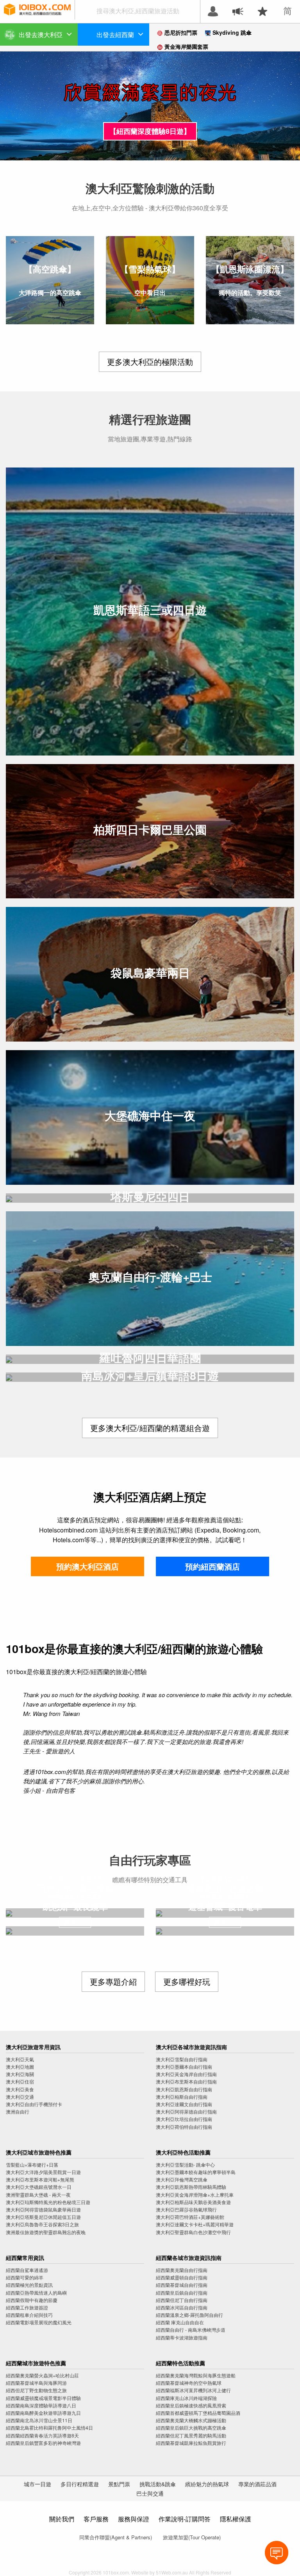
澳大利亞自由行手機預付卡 (34, 2104)
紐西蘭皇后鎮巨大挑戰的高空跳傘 (191, 2428)
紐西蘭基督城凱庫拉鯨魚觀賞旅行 (191, 2443)
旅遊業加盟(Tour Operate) (192, 2537)
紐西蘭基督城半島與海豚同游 (36, 2383)
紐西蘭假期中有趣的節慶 (32, 2300)
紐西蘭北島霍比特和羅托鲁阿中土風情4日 (49, 2428)
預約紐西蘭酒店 (212, 1566)
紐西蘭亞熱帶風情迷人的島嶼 (36, 2292)
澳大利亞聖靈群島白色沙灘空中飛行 (193, 2232)
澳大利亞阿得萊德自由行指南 (186, 2111)
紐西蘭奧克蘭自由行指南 (182, 2270)
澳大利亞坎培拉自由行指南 (184, 2119)
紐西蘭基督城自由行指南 (182, 2285)
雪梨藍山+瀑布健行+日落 (32, 2164)
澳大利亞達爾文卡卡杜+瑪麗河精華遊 (195, 2224)
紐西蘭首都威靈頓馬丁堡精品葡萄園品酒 (198, 2413)
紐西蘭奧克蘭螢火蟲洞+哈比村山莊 (42, 2375)
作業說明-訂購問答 (185, 2519)
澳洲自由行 (18, 2111)
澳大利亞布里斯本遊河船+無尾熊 (40, 2179)
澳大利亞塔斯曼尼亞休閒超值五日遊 (43, 2217)
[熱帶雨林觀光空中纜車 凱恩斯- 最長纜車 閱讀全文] (75, 1931)
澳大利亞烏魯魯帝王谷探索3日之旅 (42, 2224)
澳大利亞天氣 (20, 2059)
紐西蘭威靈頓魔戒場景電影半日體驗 (43, 2398)
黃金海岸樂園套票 (186, 46)
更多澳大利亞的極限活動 (150, 362)
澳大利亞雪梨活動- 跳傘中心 (185, 2164)
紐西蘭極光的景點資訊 (29, 2285)
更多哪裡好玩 (187, 1981)
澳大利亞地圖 (20, 2067)
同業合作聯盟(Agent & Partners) (116, 2537)
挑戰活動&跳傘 (158, 2484)
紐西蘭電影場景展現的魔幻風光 (39, 2322)
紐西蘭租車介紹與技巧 (29, 2315)
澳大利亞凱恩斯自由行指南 (184, 2089)
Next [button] (282, 106)
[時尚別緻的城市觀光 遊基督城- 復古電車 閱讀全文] (225, 1931)
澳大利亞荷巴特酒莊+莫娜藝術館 (190, 2217)
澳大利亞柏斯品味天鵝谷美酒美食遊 (193, 2202)
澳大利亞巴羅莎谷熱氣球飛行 (186, 2209)
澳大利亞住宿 (20, 2081)
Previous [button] (18, 106)
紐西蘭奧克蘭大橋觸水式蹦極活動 (191, 2420)
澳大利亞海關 (20, 2074)
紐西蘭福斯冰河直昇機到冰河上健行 (193, 2390)
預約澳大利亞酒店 (87, 1566)
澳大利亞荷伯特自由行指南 (184, 2127)
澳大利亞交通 (20, 2097)
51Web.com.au (172, 2572)
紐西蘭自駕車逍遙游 (27, 2270)
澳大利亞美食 (20, 2089)
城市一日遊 (37, 2484)
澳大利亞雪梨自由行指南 (182, 2059)
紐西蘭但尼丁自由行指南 (182, 2300)
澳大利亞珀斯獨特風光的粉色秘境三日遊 (48, 2202)
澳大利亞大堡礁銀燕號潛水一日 (39, 2187)
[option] (150, 106)
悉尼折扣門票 (181, 32)
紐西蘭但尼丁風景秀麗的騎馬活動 (191, 2435)
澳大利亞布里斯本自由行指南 (186, 2081)
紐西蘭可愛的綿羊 (25, 2277)
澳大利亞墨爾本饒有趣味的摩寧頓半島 (196, 2172)
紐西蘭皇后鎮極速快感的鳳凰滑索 (191, 2405)
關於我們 (62, 2519)
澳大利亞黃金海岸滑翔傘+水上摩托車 (195, 2195)
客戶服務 (96, 2519)
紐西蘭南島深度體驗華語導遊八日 (41, 2405)
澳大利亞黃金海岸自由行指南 (186, 2074)
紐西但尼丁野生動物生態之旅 (36, 2390)
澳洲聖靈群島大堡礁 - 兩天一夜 (38, 2195)
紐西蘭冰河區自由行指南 (182, 2307)
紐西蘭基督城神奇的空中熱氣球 (189, 2383)
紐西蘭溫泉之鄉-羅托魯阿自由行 (189, 2315)
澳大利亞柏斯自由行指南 (182, 2097)
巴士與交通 (150, 2493)
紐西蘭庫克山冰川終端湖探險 (186, 2398)
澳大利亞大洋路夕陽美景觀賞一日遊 (43, 2172)
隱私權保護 (236, 2519)
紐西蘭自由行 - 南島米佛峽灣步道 (191, 2330)
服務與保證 (134, 2519)
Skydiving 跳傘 (232, 32)
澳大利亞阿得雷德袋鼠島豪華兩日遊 (43, 2209)
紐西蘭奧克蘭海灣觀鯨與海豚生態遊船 (196, 2375)
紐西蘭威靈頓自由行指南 (182, 2277)
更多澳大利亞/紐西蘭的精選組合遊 (150, 1428)
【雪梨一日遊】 (150, 131)
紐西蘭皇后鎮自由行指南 (182, 2292)
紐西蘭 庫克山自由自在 (180, 2322)
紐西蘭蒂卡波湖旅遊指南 (182, 2337)
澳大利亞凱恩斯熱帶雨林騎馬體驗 (191, 2187)
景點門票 (119, 2484)
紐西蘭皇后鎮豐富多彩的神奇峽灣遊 (43, 2443)
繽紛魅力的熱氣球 (207, 2484)
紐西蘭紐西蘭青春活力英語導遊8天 (42, 2435)
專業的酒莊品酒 (257, 2484)
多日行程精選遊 (80, 2484)
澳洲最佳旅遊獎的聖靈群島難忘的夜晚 (46, 2232)
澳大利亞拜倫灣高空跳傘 (182, 2179)
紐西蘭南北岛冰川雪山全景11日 (39, 2420)
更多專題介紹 (113, 1981)
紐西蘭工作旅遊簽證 (27, 2307)
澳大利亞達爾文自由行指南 (184, 2104)
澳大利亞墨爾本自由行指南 (184, 2067)
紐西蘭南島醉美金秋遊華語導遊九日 (43, 2413)
